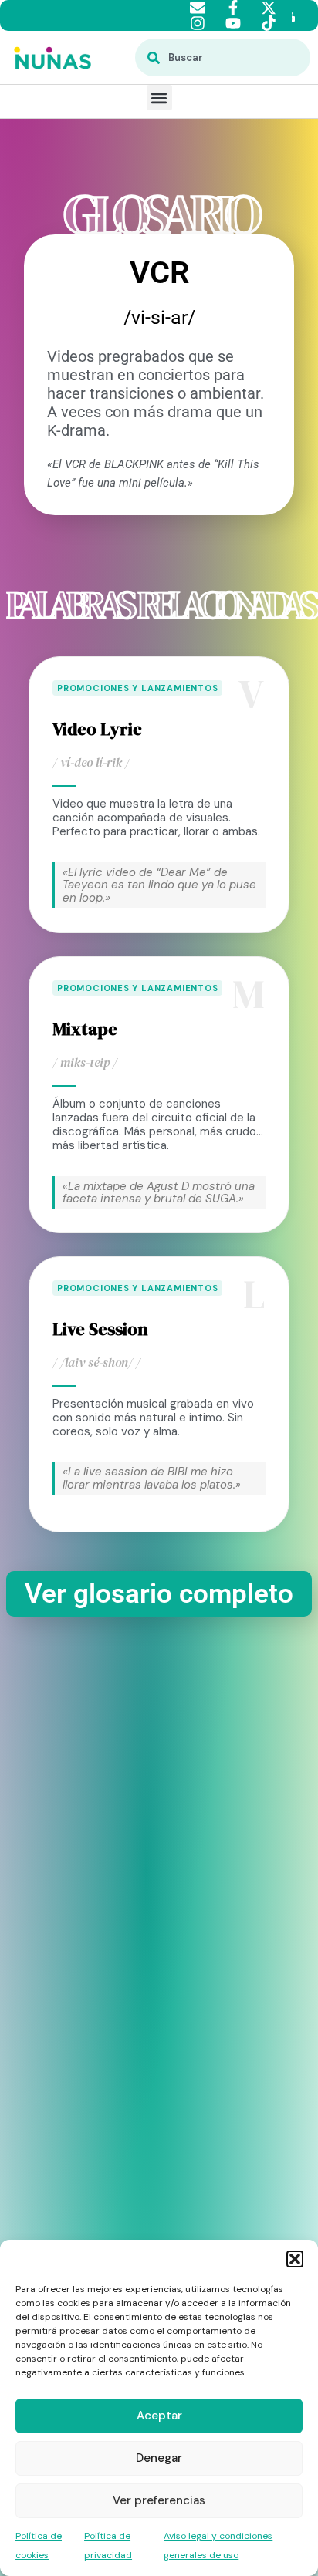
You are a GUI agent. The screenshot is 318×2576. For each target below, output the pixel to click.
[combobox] (223, 57)
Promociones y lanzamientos (137, 688)
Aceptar (159, 2416)
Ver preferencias (159, 2500)
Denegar (159, 2458)
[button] (295, 2259)
